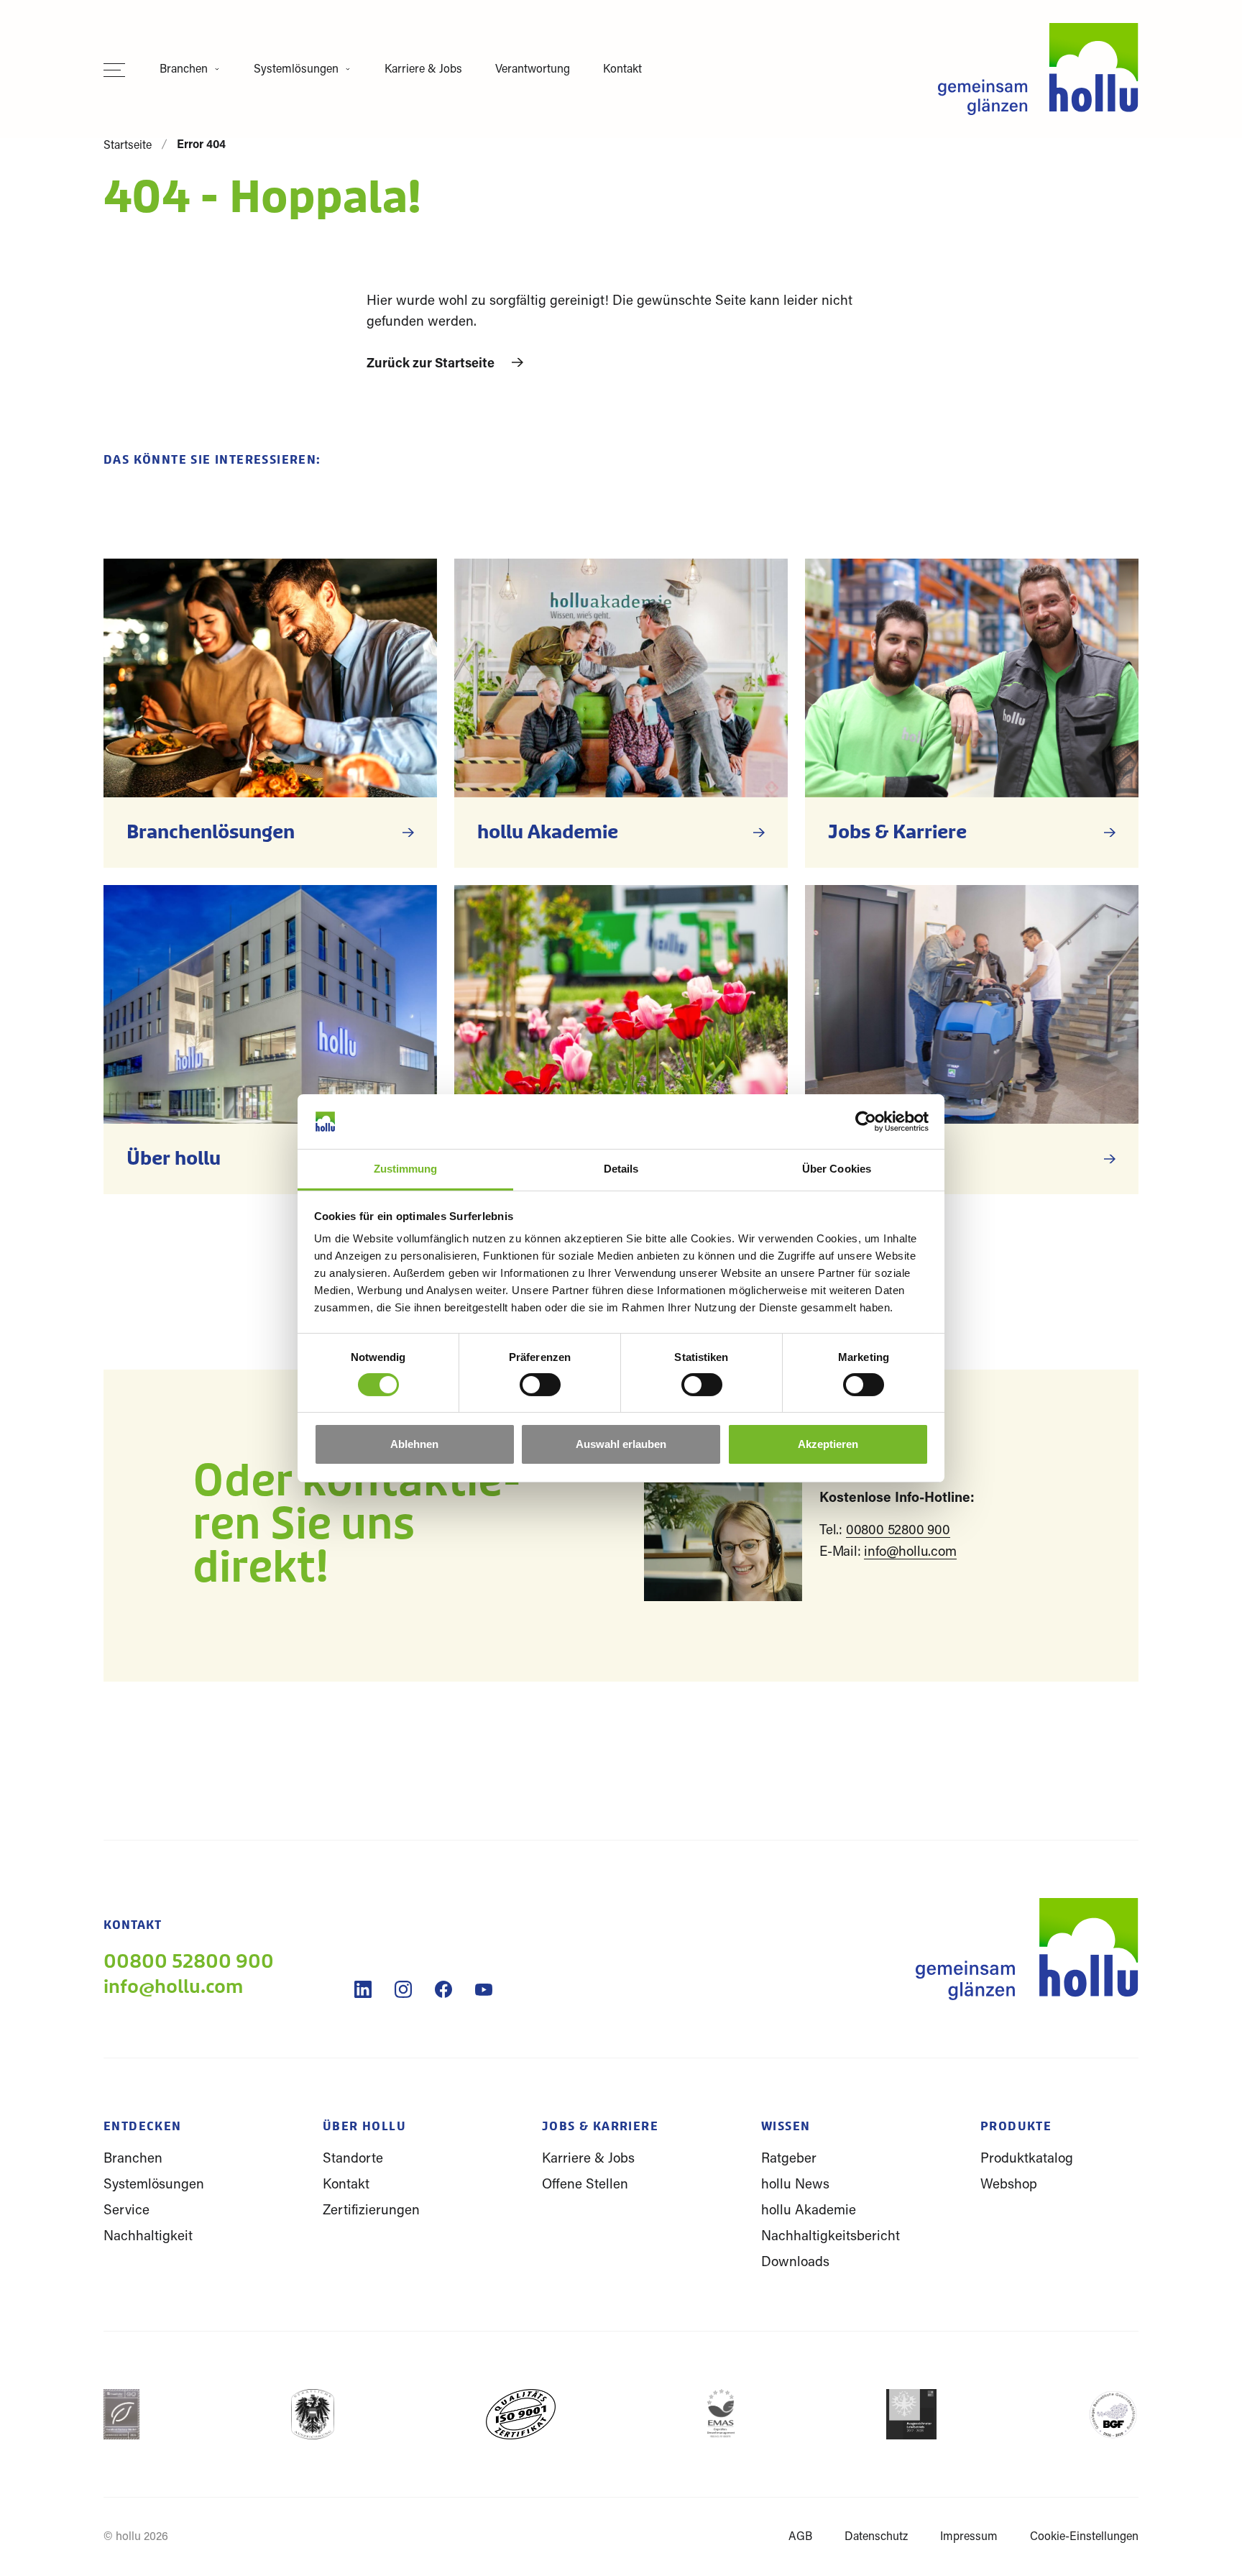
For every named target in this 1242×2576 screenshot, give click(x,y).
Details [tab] (621, 1169)
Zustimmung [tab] (406, 1169)
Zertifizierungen (371, 2211)
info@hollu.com (910, 1553)
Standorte (353, 2159)
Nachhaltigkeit (148, 2237)
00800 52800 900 (898, 1531)
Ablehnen (414, 1444)
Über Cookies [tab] (837, 1169)
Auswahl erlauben (621, 1444)
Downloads (795, 2263)
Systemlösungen (296, 70)
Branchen (184, 70)
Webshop (1009, 2185)
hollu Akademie (809, 2211)
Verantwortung (533, 70)
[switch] (540, 1393)
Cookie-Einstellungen (1084, 2537)
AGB (800, 2537)
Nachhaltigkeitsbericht (831, 2237)
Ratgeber (789, 2159)
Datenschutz (876, 2537)
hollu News (795, 2185)
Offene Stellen (585, 2185)
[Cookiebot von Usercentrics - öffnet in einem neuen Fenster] (866, 1122)
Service (126, 2211)
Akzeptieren (828, 1444)
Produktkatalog (1027, 2159)
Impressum (969, 2537)
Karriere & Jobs (423, 70)
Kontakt (622, 70)
